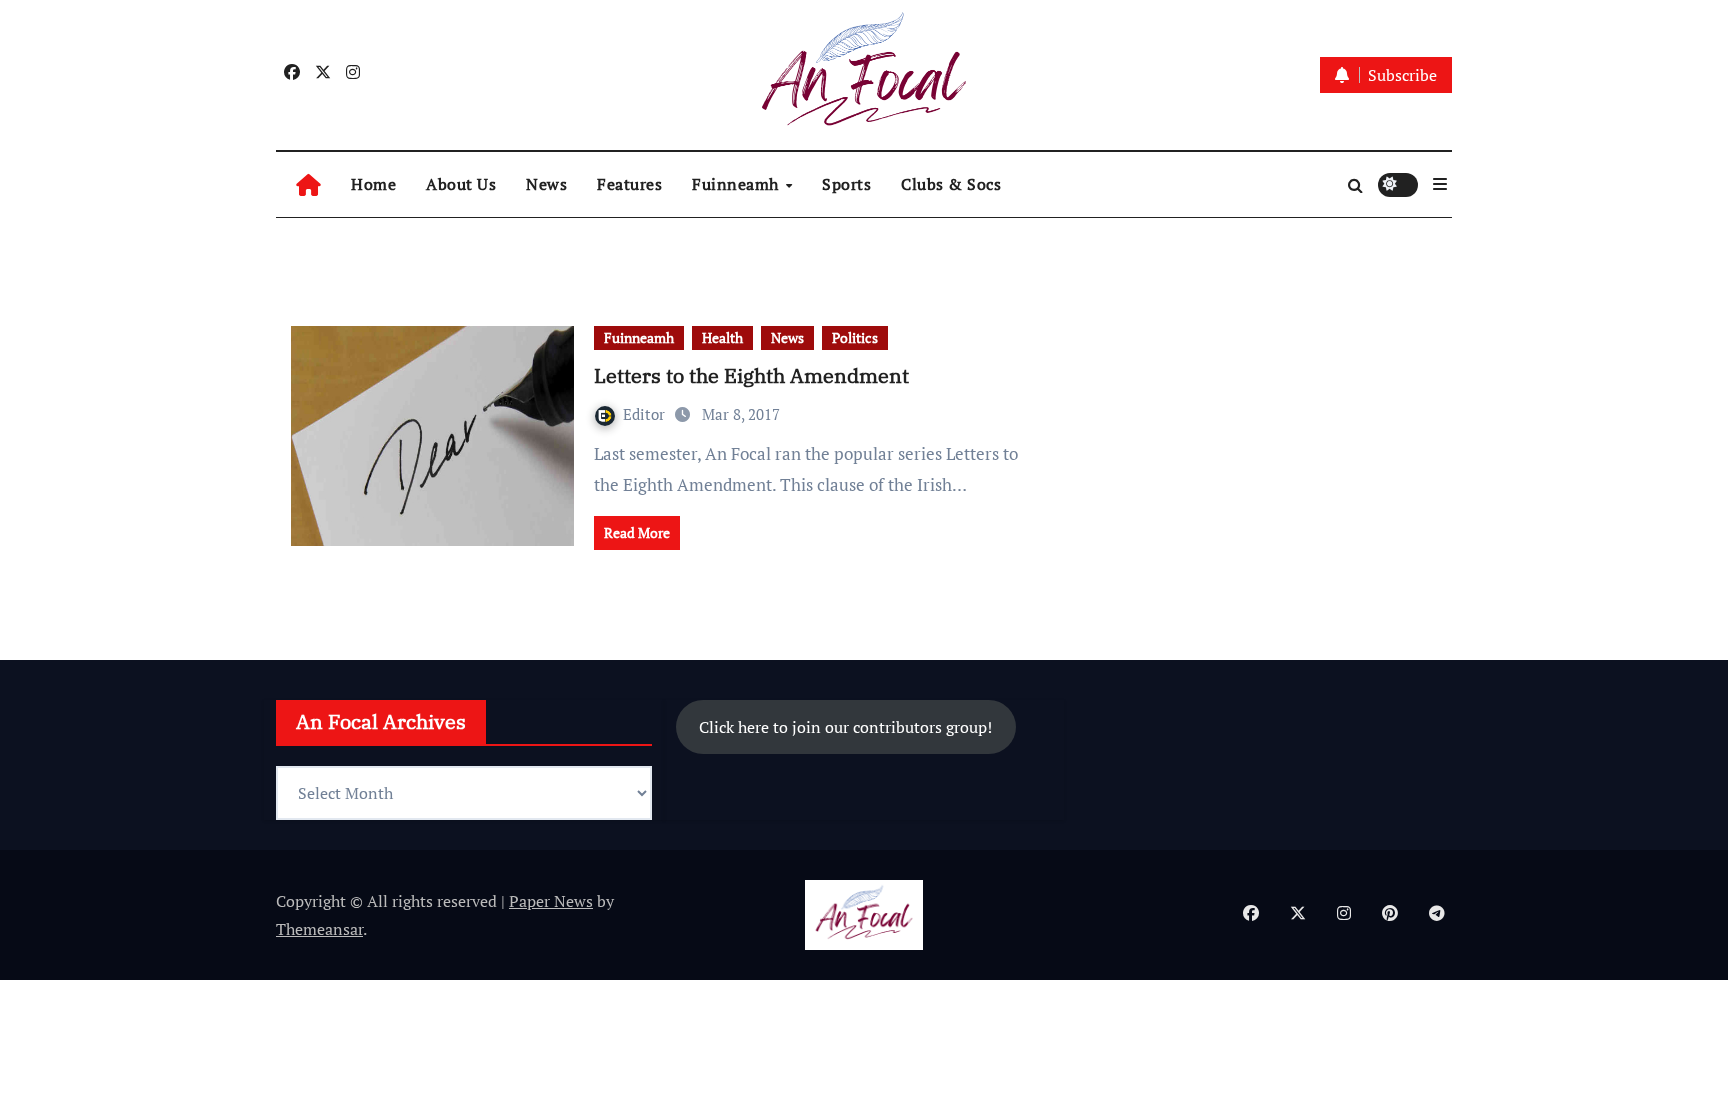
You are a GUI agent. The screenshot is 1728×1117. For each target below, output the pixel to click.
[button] (1440, 184)
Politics (855, 337)
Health (722, 337)
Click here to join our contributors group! (845, 727)
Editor (646, 414)
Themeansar (319, 929)
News (546, 184)
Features (629, 184)
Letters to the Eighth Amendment (751, 375)
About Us (461, 184)
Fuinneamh (737, 184)
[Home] (308, 184)
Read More (637, 532)
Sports (846, 184)
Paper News (551, 901)
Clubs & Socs (951, 184)
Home (373, 184)
